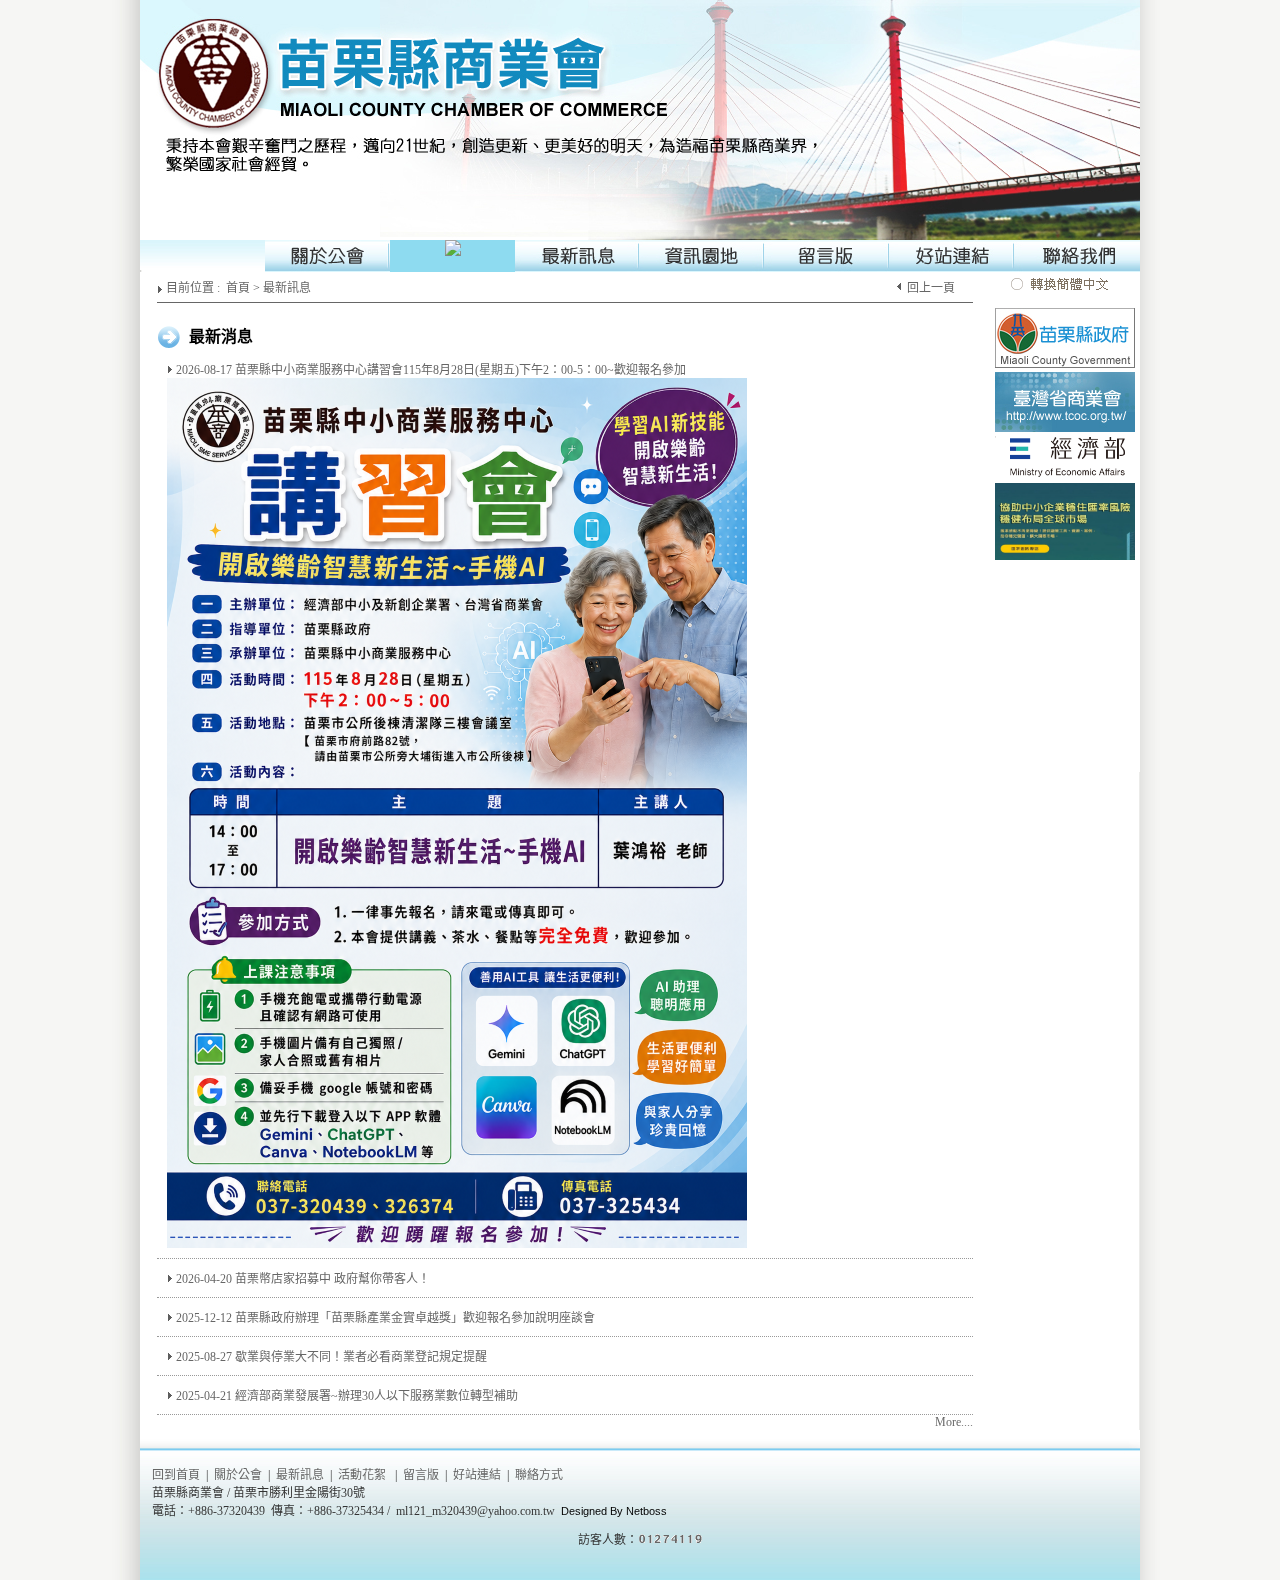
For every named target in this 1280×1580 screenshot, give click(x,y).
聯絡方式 (539, 1475)
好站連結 (477, 1475)
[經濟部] (1065, 477)
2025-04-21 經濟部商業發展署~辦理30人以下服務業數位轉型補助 (347, 1396)
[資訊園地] (702, 256)
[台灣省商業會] (1065, 430)
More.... (954, 1422)
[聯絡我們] (1077, 256)
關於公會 (238, 1475)
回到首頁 (176, 1475)
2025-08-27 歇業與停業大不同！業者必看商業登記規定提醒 (331, 1357)
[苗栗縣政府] (1065, 366)
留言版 (421, 1475)
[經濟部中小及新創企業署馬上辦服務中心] (1065, 558)
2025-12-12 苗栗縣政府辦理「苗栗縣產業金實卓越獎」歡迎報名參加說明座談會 (385, 1318)
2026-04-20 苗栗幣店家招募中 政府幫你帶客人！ (303, 1279)
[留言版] (827, 256)
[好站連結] (952, 256)
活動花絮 (362, 1475)
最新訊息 (287, 288)
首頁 (238, 288)
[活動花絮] (452, 256)
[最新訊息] (577, 256)
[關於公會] (327, 256)
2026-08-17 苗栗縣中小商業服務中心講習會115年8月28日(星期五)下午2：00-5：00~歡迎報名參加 (431, 370)
